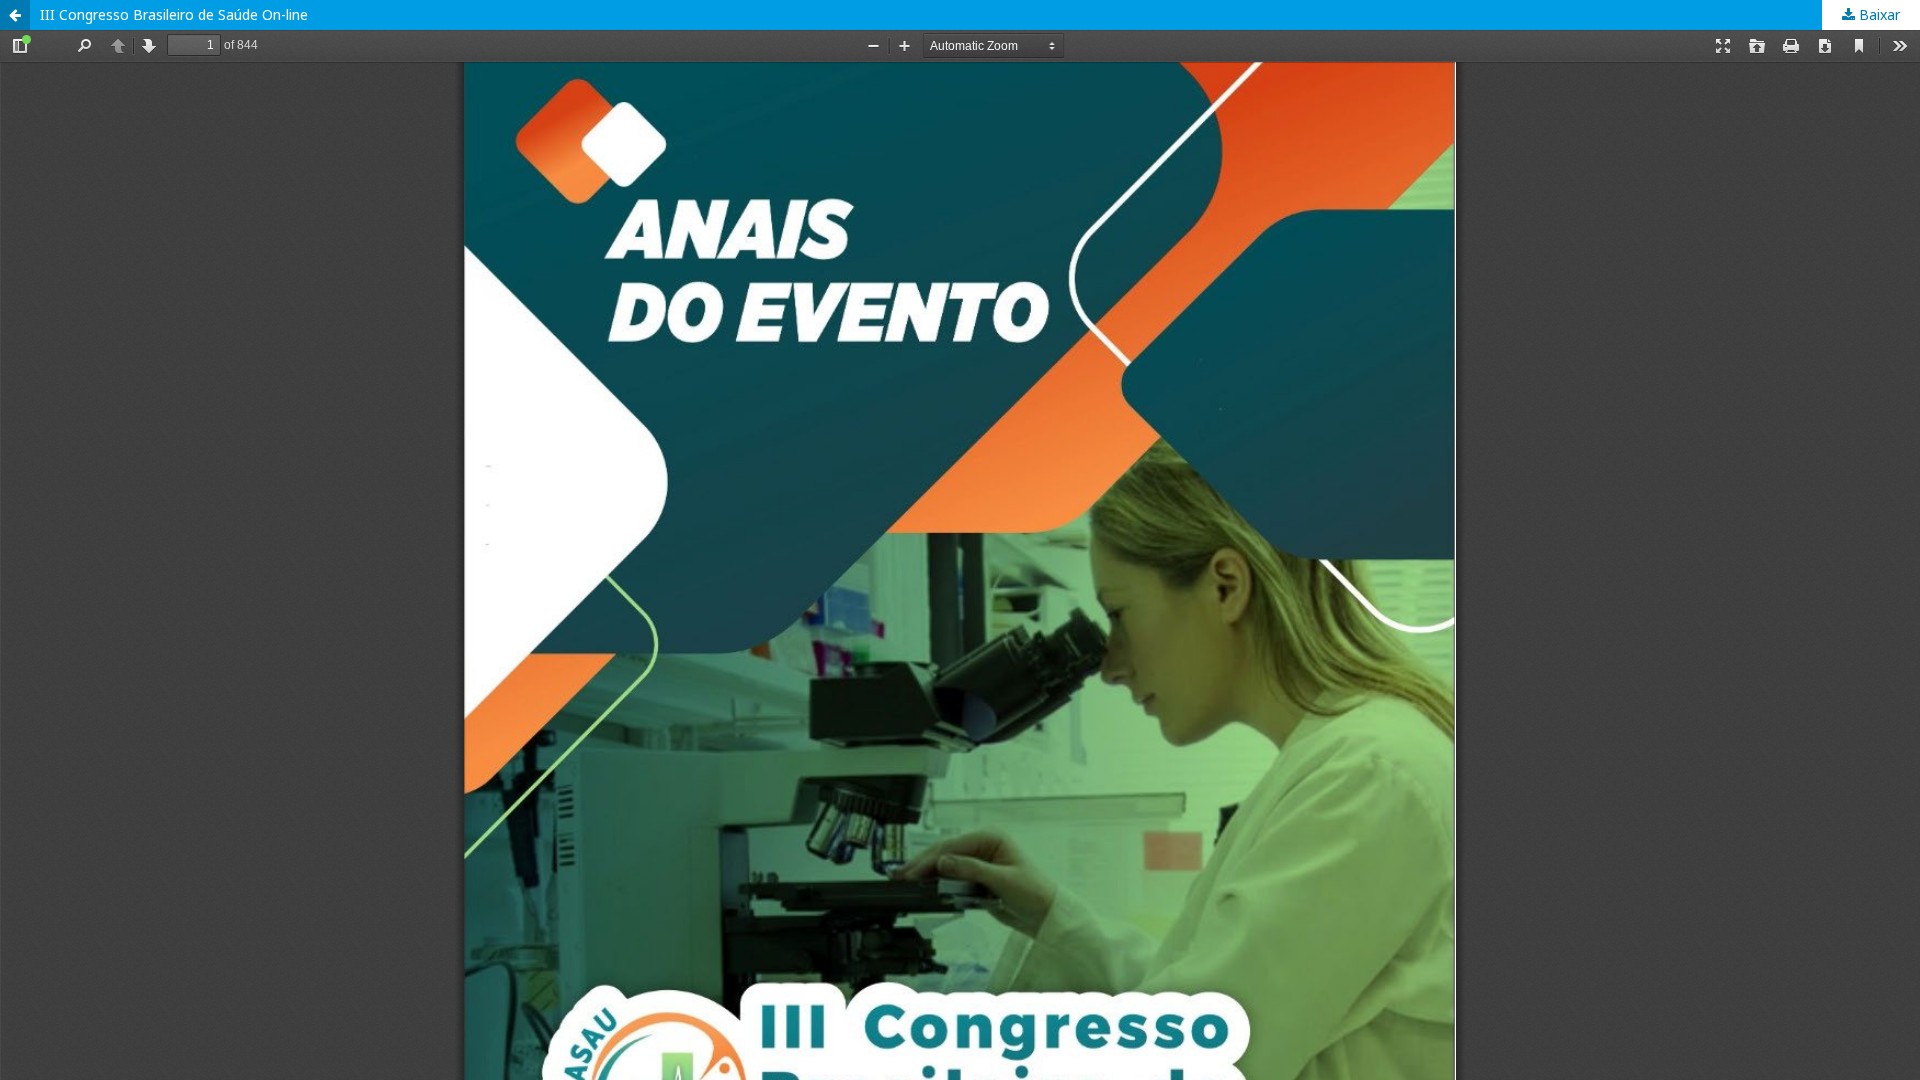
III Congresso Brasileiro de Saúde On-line (174, 14)
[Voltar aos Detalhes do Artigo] (15, 15)
